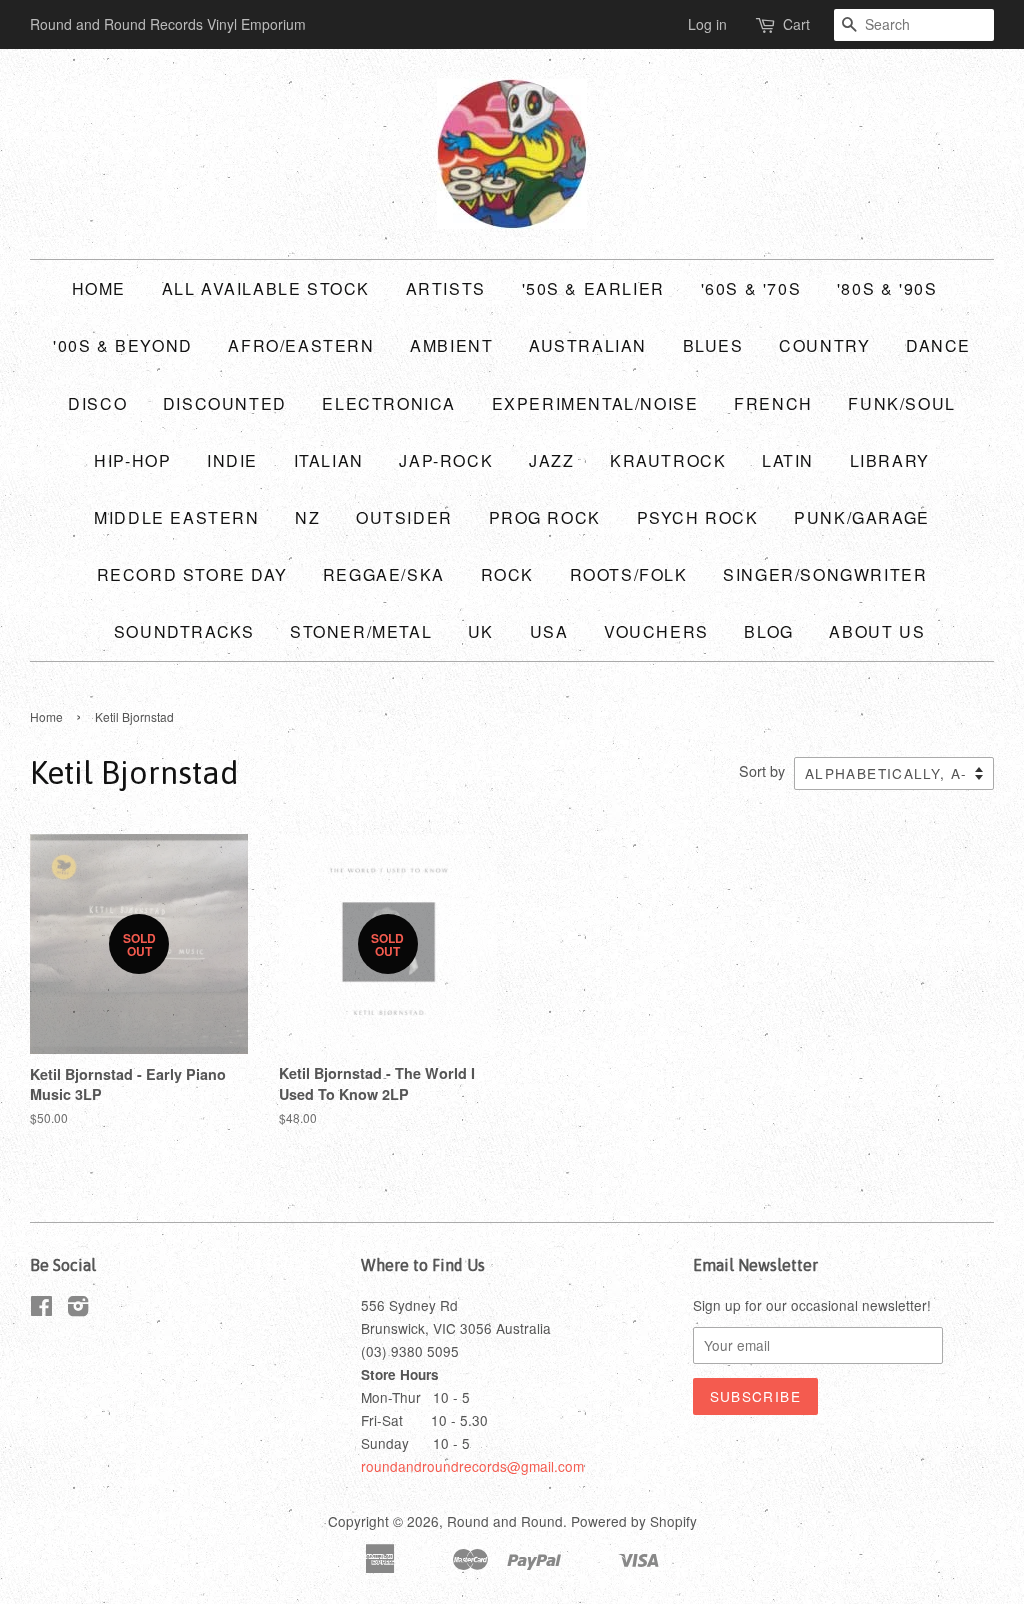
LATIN (788, 460)
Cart (796, 24)
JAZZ (551, 460)
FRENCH (773, 403)
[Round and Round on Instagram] (78, 1309)
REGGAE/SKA (384, 574)
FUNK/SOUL (901, 403)
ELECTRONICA (389, 403)
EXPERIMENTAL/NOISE (595, 403)
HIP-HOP (132, 460)
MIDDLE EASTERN (176, 517)
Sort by (762, 770)
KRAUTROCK (668, 460)
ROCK (507, 574)
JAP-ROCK (446, 460)
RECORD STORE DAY (192, 574)
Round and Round (505, 1521)
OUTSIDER (404, 517)
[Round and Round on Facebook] (41, 1309)
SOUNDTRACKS (184, 631)
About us (877, 631)
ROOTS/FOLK (629, 574)
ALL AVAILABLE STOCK (266, 288)
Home (99, 288)
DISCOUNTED (225, 403)
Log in (707, 24)
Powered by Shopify (634, 1521)
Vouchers (656, 631)
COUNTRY (824, 345)
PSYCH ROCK (698, 517)
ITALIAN (329, 460)
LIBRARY (890, 460)
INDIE (232, 460)
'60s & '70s (751, 288)
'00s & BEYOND (123, 345)
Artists (446, 288)
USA (549, 631)
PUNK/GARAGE (862, 517)
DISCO (97, 403)
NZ (307, 517)
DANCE (938, 345)
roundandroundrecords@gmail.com (472, 1466)
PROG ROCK (545, 517)
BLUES (713, 345)
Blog (768, 631)
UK (481, 631)
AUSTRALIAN (588, 345)
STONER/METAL (361, 631)
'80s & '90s (887, 288)
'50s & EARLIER (593, 288)
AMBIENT (451, 345)
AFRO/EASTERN (301, 345)
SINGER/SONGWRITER (825, 574)
